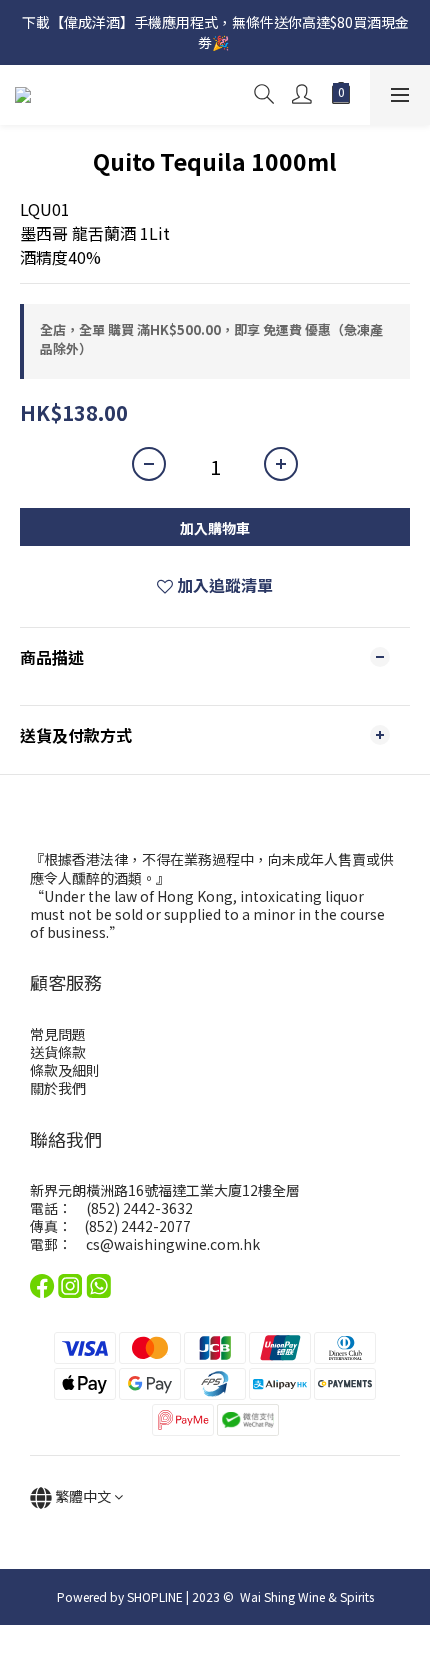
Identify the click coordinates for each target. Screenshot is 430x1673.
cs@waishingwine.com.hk (173, 1244)
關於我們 (58, 1088)
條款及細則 (65, 1070)
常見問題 (58, 1034)
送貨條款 (58, 1052)
